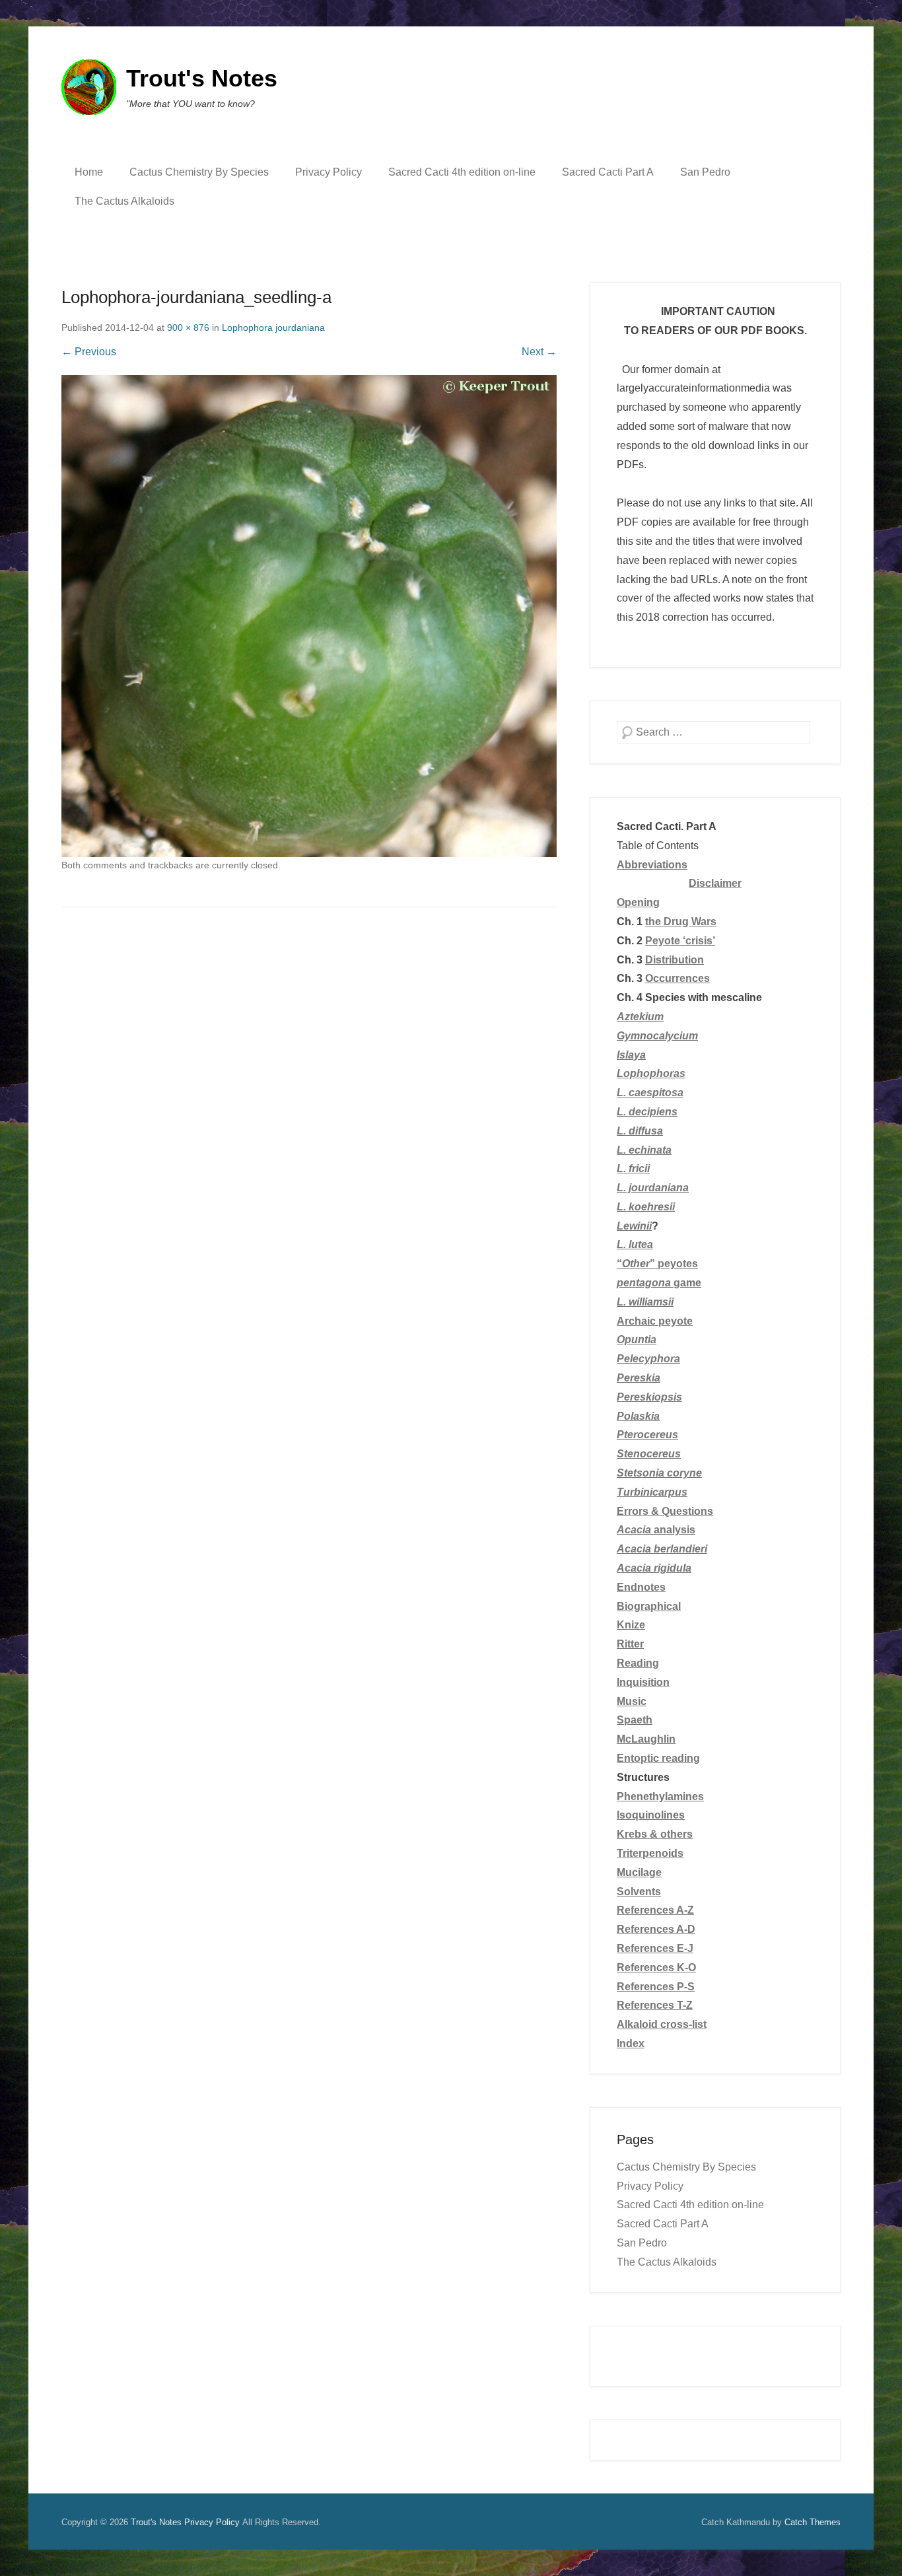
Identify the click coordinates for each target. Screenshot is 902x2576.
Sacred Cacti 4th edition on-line (462, 172)
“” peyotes (657, 1264)
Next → (539, 352)
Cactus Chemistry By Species (199, 172)
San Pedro (705, 172)
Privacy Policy (329, 172)
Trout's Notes (202, 78)
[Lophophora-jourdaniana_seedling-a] (309, 616)
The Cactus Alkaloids (124, 201)
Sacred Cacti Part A (608, 172)
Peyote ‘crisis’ (680, 941)
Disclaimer (715, 883)
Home (89, 172)
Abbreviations (652, 865)
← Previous (89, 352)
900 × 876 (188, 328)
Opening (638, 902)
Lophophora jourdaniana (273, 328)
